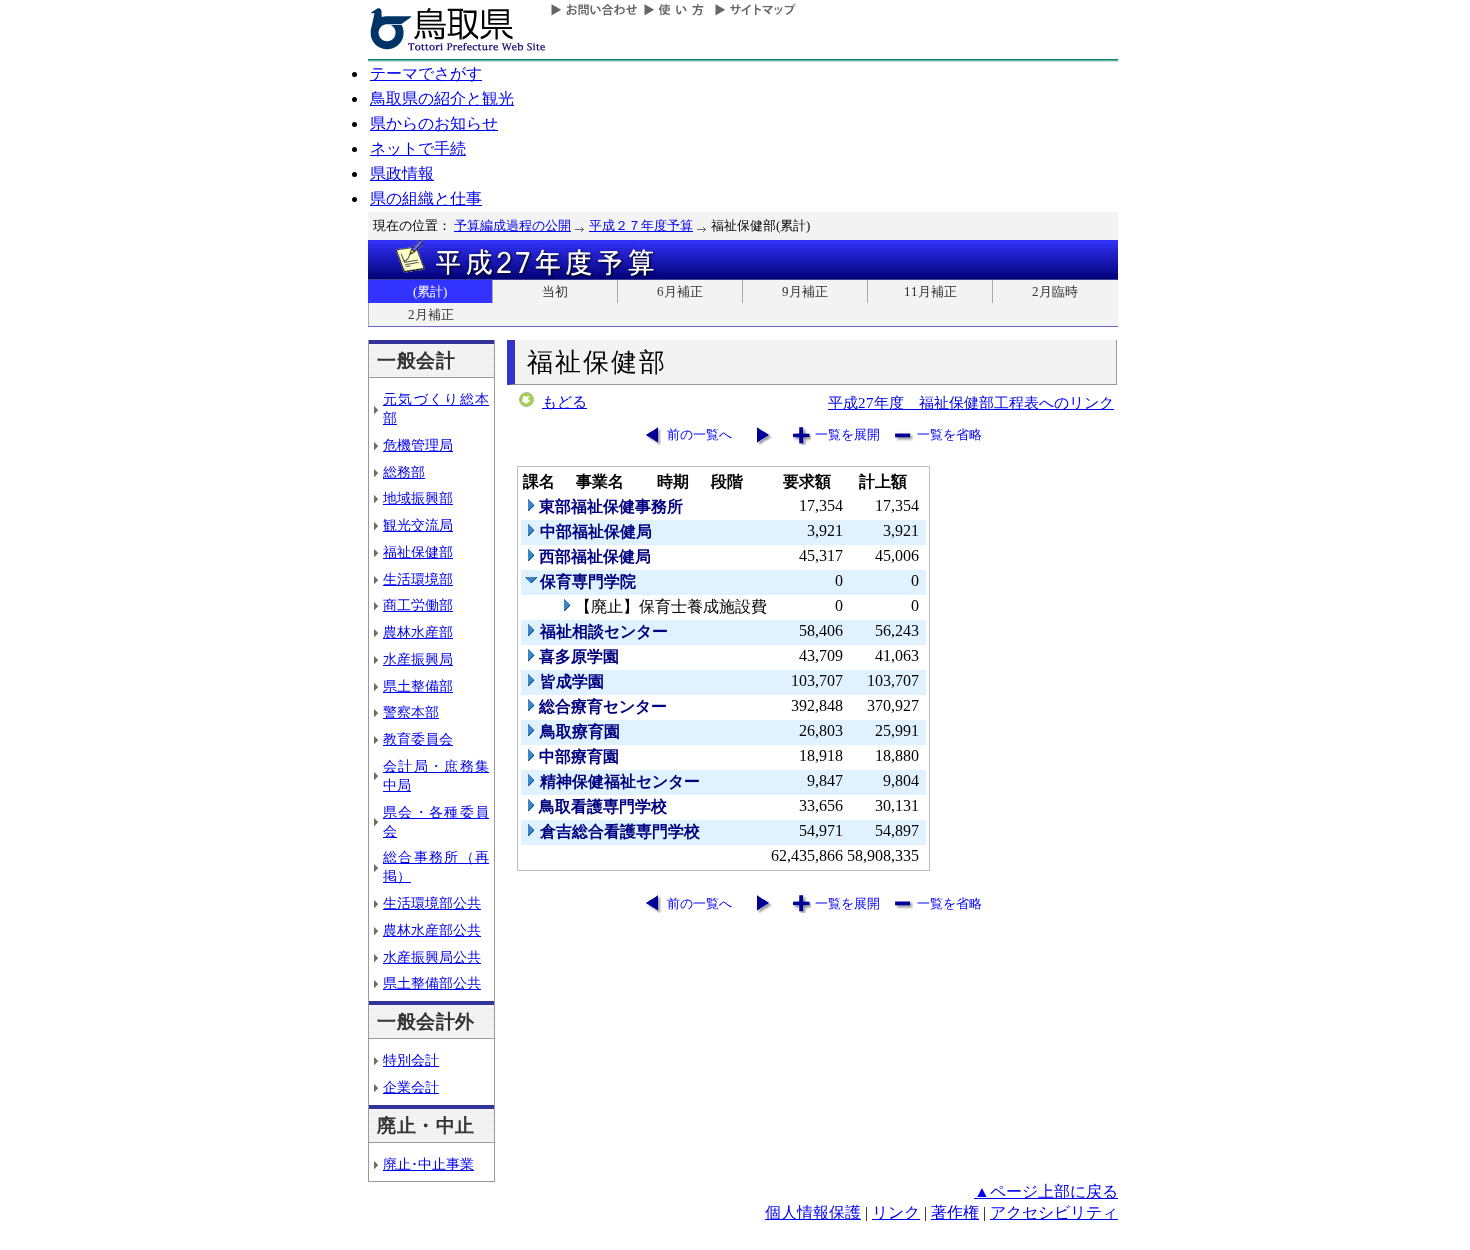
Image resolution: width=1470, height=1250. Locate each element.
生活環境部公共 (432, 903)
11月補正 (930, 291)
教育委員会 (418, 739)
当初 (555, 291)
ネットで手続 (418, 148)
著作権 (955, 1212)
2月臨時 (1055, 291)
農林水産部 (418, 632)
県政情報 (402, 173)
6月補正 (680, 291)
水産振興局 (418, 659)
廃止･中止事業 (428, 1164)
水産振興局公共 (432, 957)
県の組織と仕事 (426, 198)
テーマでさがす (426, 73)
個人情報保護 (813, 1212)
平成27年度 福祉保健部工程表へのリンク (971, 402)
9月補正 (805, 291)
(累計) (430, 291)
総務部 (404, 472)
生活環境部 (418, 579)
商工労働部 (418, 605)
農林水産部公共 (432, 930)
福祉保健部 (418, 552)
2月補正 (431, 314)
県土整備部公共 (432, 983)
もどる (564, 402)
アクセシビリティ (1054, 1212)
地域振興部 (418, 498)
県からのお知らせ (434, 123)
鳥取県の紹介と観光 (442, 98)
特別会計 (411, 1060)
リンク (896, 1212)
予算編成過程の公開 (512, 225)
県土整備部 (418, 686)
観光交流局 (418, 525)
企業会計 (411, 1087)
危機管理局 (418, 445)
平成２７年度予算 (641, 225)
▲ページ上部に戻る (1046, 1191)
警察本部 (411, 712)
